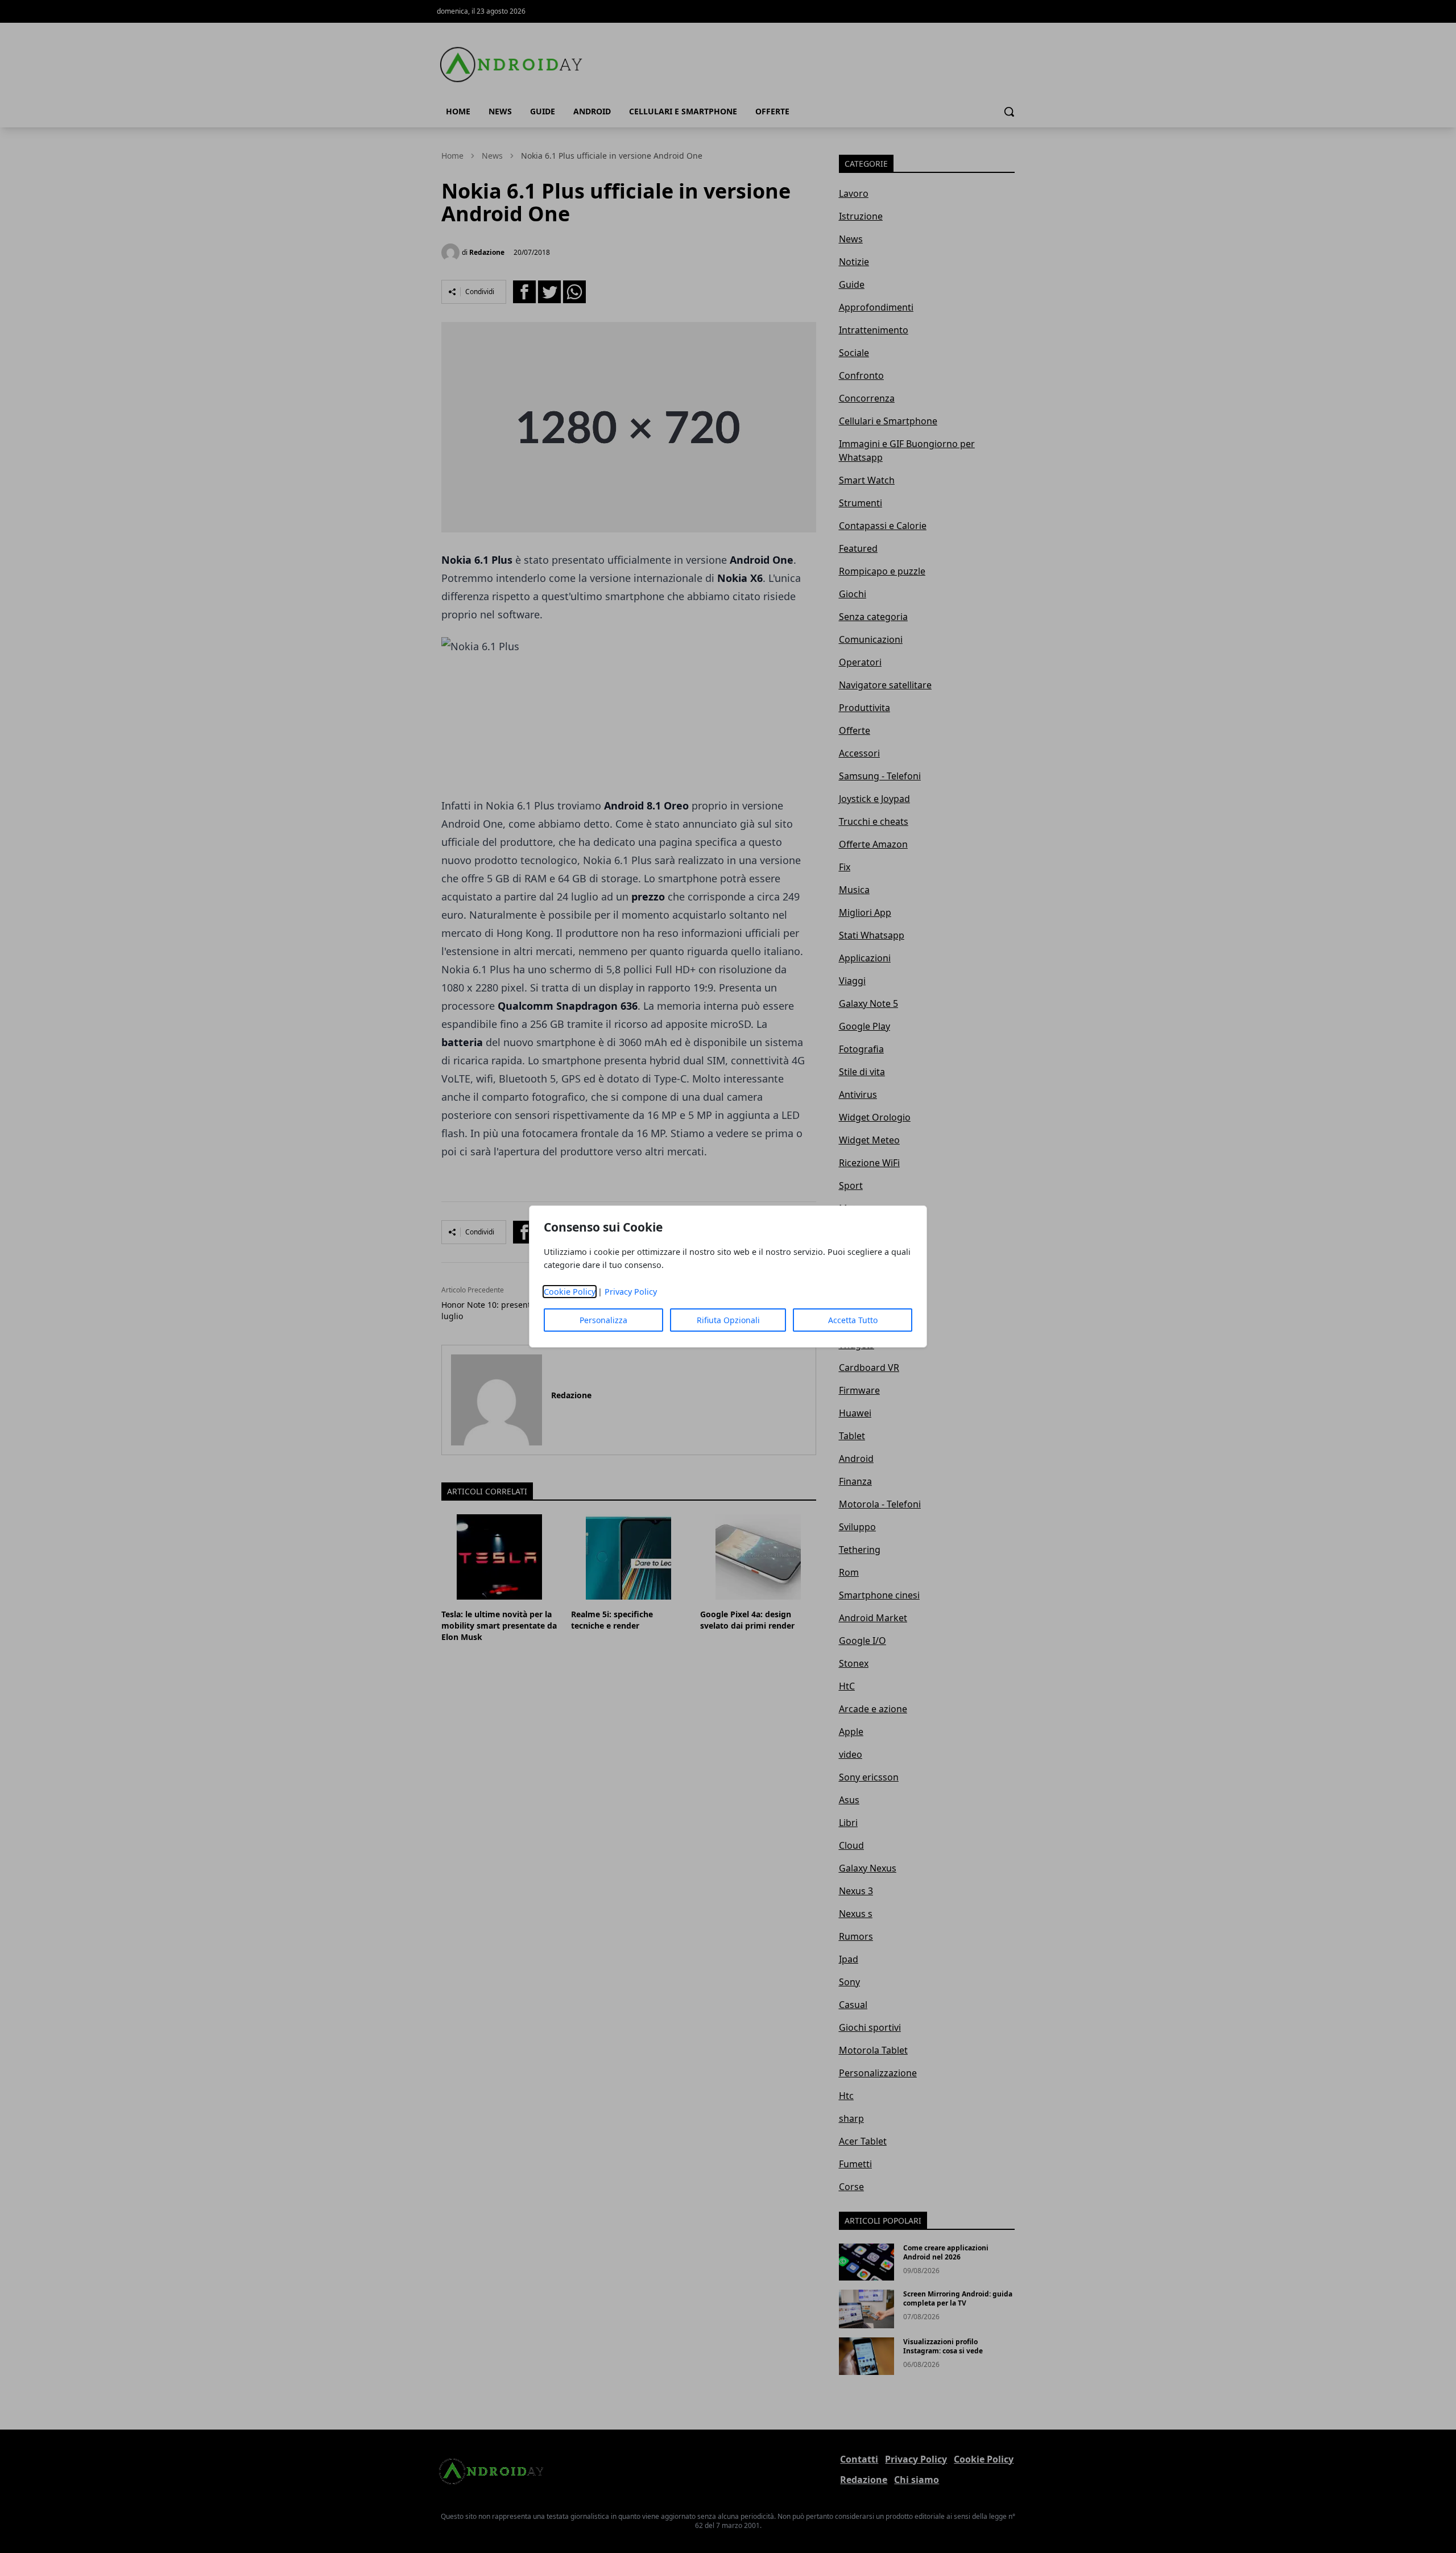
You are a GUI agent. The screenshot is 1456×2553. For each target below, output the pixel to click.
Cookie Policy (570, 1292)
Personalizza (603, 1320)
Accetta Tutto (853, 1320)
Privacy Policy (631, 1292)
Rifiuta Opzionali (728, 1320)
